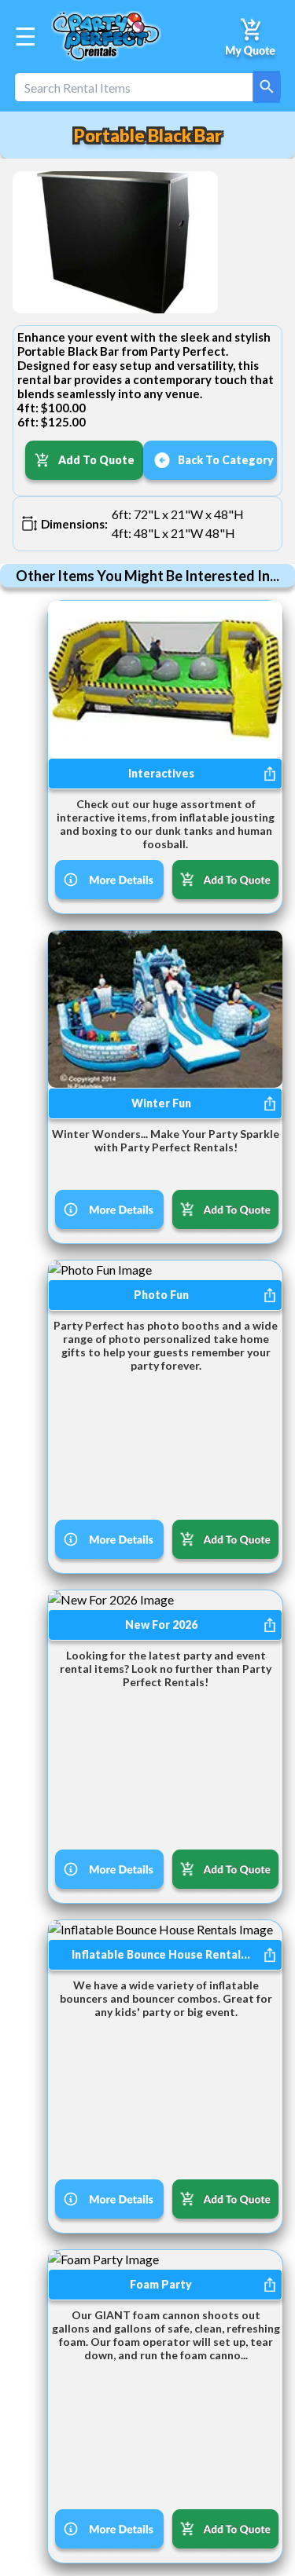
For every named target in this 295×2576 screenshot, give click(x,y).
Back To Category (226, 460)
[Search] (267, 87)
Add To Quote (96, 460)
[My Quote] (251, 36)
